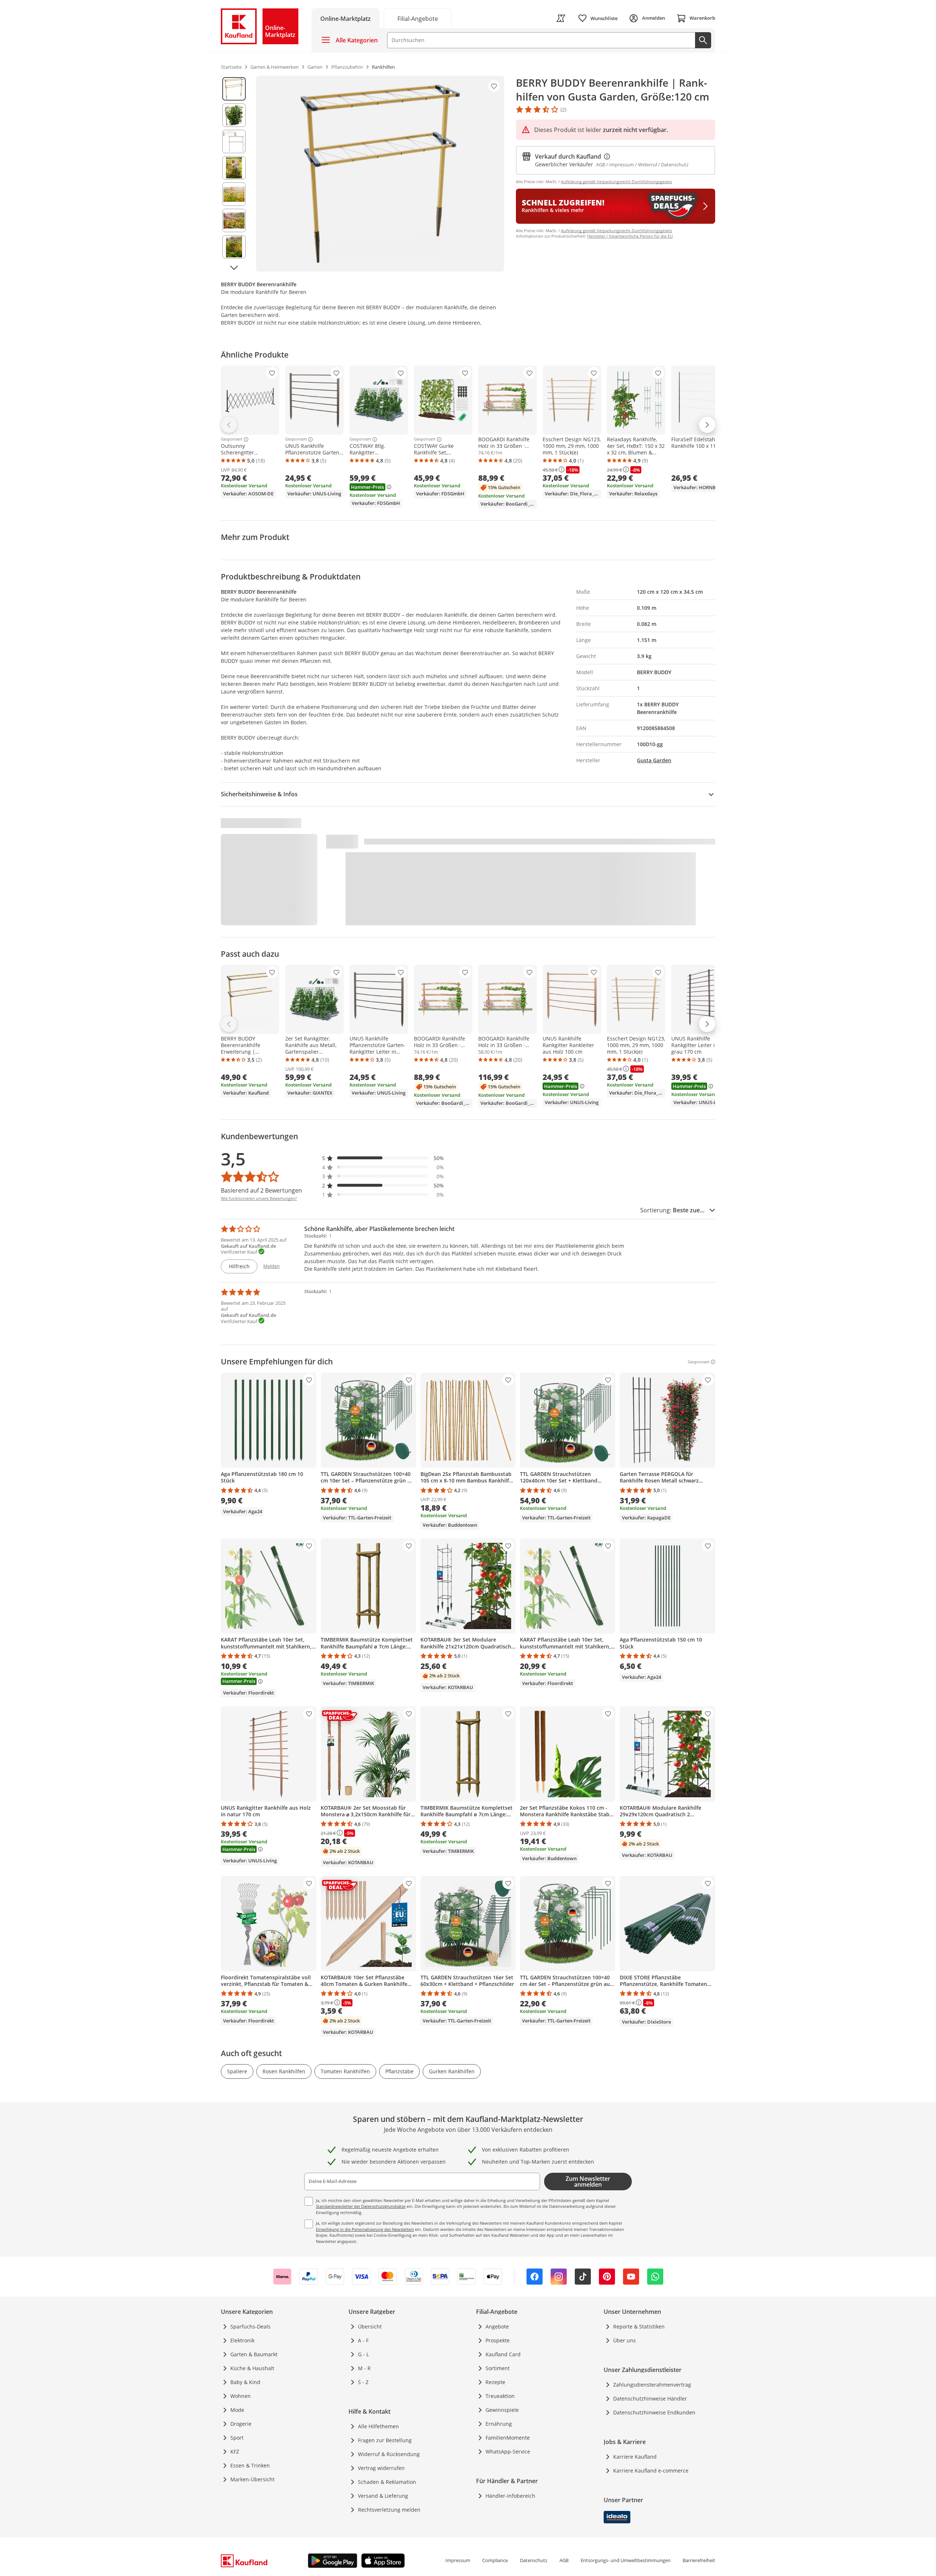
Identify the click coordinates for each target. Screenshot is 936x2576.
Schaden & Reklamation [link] (387, 2482)
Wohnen (241, 2396)
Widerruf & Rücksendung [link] (389, 2454)
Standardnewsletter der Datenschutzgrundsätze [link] (361, 2206)
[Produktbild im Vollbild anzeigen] (380, 174)
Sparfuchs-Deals (250, 2326)
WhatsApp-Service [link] (508, 2452)
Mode (237, 2410)
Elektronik (242, 2340)
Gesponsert (232, 439)
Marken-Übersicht (252, 2479)
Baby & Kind (245, 2382)
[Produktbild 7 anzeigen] (234, 247)
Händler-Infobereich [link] (510, 2496)
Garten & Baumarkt (254, 2354)
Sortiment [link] (498, 2368)
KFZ (235, 2452)
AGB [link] (564, 2560)
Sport (237, 2438)
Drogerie (241, 2424)
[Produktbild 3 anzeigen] (234, 141)
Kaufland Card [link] (503, 2354)
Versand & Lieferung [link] (383, 2496)
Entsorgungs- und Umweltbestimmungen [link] (626, 2560)
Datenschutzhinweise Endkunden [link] (654, 2412)
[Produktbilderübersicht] (234, 174)
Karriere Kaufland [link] (635, 2457)
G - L (363, 2354)
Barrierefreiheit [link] (699, 2560)
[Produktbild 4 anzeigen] (234, 168)
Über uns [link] (624, 2340)
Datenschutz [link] (534, 2560)
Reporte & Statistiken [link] (639, 2326)
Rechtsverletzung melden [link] (389, 2510)
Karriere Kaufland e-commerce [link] (651, 2471)
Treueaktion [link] (500, 2396)
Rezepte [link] (495, 2382)
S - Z (363, 2382)
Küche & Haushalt (252, 2368)
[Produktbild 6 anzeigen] (234, 220)
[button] (383, 1158)
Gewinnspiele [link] (502, 2410)
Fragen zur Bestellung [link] (385, 2440)
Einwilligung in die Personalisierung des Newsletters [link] (365, 2229)
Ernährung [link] (499, 2424)
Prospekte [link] (498, 2340)
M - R (364, 2368)
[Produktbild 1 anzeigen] (234, 89)
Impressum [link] (458, 2560)
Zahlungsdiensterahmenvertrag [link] (652, 2385)
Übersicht (370, 2326)
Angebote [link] (497, 2326)
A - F (363, 2340)
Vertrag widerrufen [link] (381, 2468)
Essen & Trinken (250, 2465)
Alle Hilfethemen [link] (378, 2426)
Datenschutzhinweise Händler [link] (650, 2399)
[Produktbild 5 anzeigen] (234, 194)
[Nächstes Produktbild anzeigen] (234, 268)
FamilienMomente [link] (508, 2438)
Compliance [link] (495, 2560)
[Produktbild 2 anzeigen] (234, 115)
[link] (418, 18)
